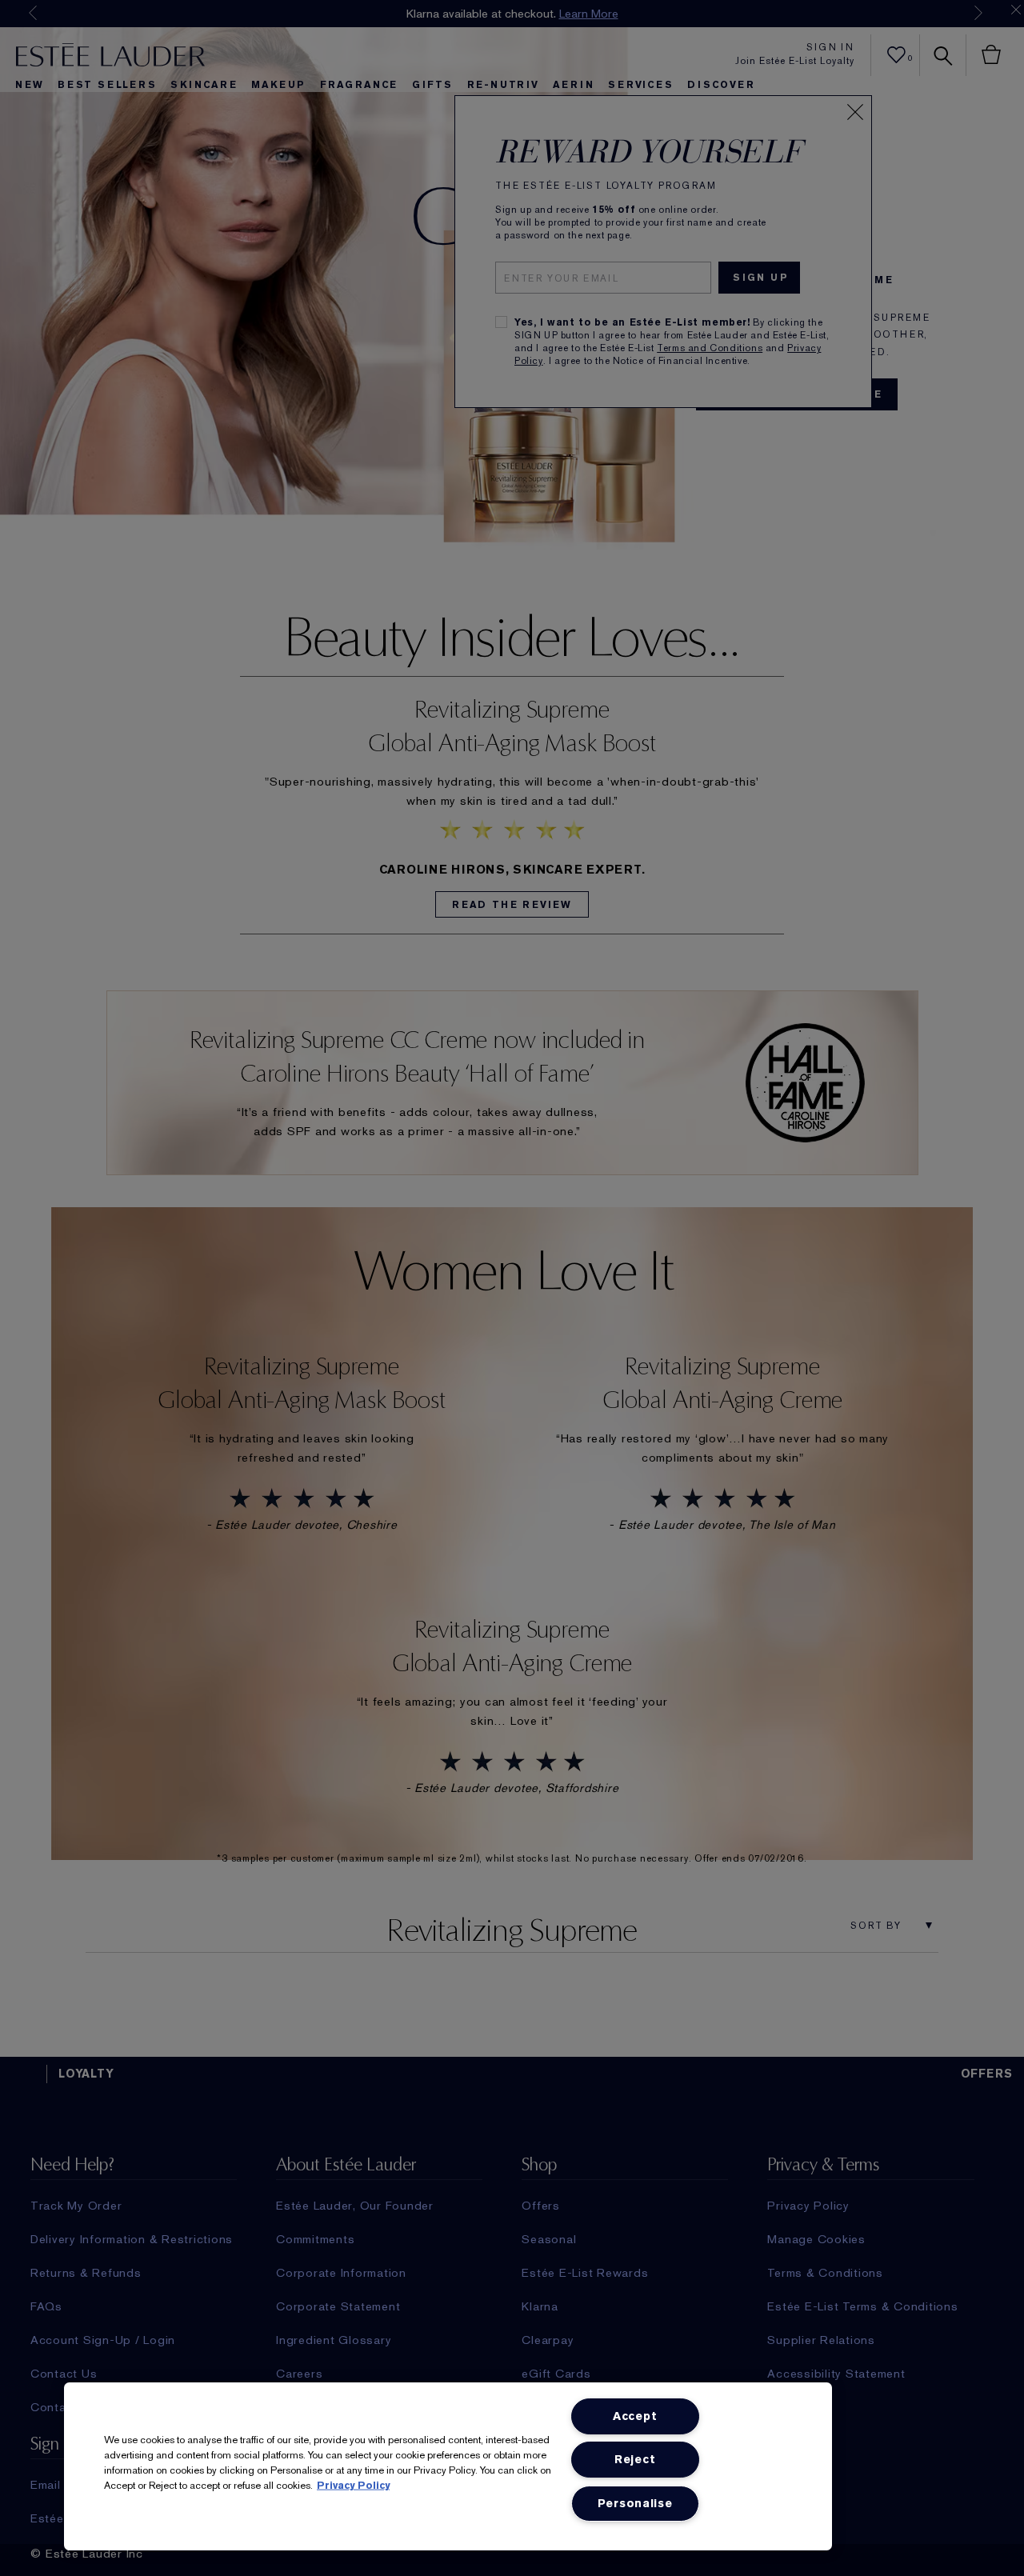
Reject (635, 2460)
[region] (448, 2466)
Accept (635, 2416)
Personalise (635, 2504)
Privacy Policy (353, 2485)
